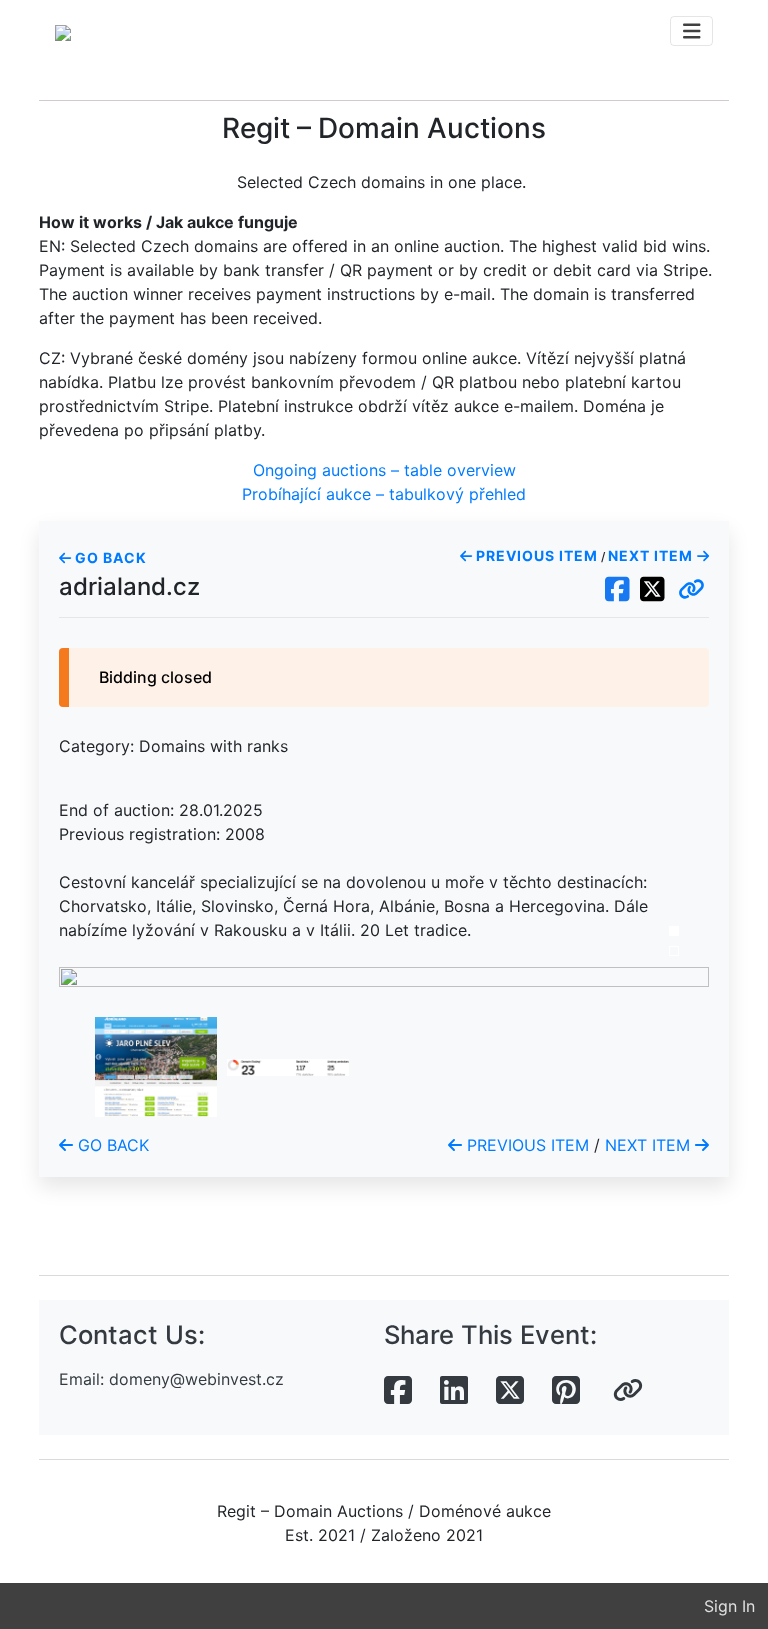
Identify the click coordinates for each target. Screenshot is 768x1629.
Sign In (729, 1606)
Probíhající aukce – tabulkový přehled (384, 494)
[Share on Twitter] (510, 1391)
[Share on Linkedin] (454, 1391)
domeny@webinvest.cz (196, 1379)
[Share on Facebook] (398, 1391)
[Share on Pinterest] (566, 1391)
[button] (691, 590)
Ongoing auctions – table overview (384, 470)
